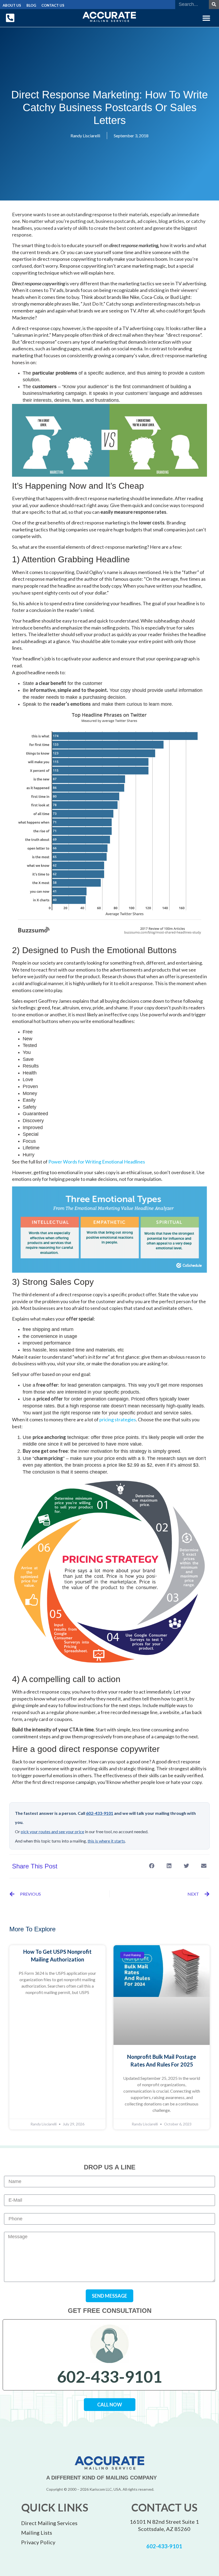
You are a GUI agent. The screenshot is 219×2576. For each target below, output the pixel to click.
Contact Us (53, 5)
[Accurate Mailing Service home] (109, 17)
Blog (31, 5)
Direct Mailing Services (49, 2523)
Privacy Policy (38, 2542)
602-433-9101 (100, 1813)
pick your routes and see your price (52, 1831)
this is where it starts (106, 1841)
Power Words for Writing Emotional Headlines (97, 1162)
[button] (206, 18)
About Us (12, 5)
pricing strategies (118, 1419)
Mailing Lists (37, 2533)
